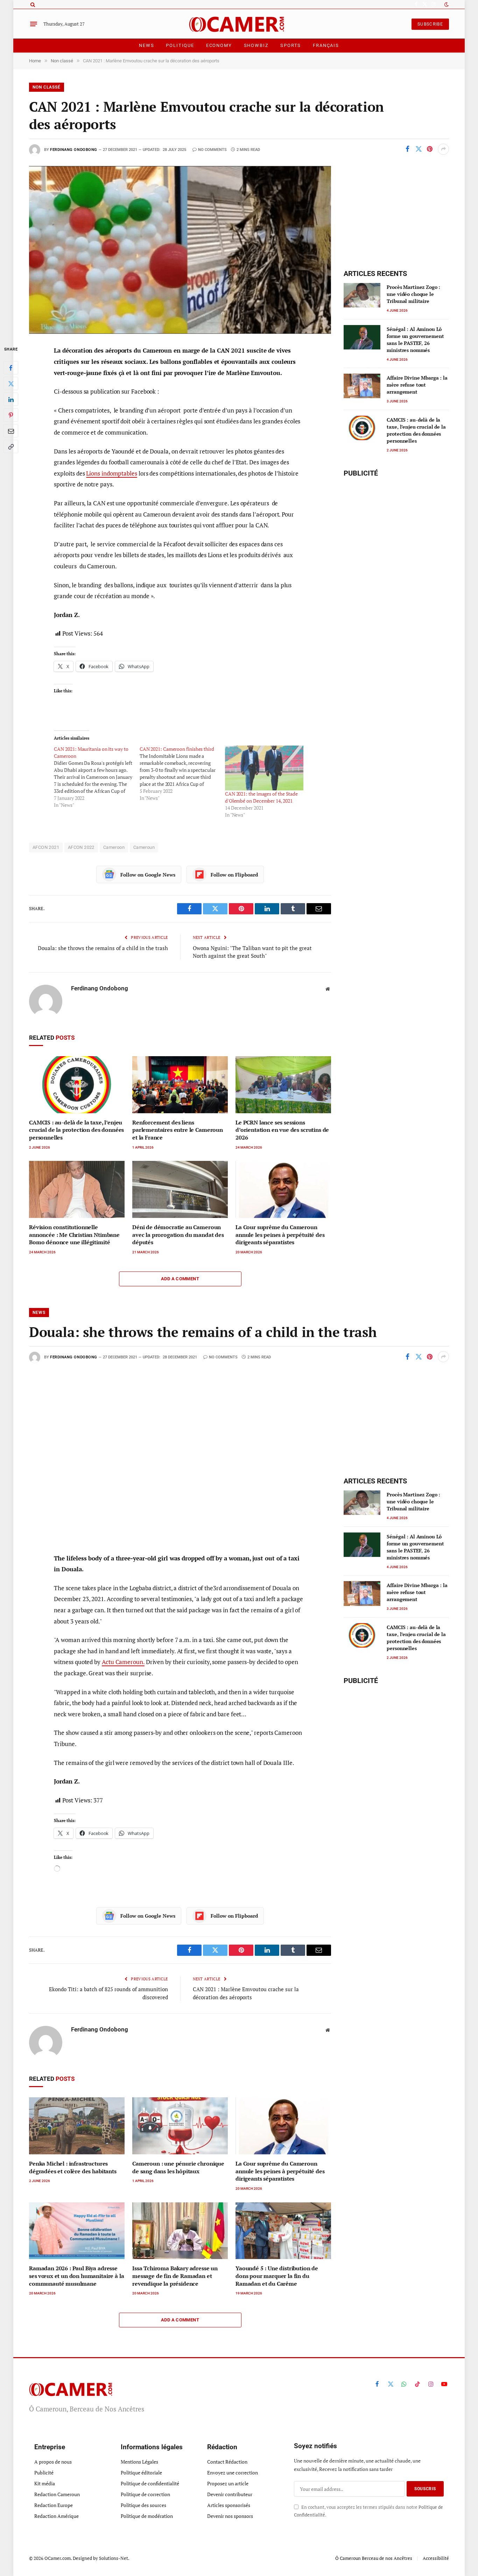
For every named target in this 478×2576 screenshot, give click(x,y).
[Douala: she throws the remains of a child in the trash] (180, 1457)
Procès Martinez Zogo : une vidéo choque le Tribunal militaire (413, 294)
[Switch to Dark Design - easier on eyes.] (446, 5)
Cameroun (144, 847)
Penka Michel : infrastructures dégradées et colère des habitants (73, 2168)
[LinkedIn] (11, 400)
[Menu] (34, 24)
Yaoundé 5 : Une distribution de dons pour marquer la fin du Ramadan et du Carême (277, 2276)
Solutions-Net (114, 2558)
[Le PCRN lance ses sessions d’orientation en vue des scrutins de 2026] (283, 1085)
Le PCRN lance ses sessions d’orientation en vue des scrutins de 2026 (282, 1130)
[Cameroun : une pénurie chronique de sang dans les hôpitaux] (180, 2126)
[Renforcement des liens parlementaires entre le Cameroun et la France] (180, 1085)
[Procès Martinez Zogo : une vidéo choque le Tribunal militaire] (362, 295)
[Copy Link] (11, 447)
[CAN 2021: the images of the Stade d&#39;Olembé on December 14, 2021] (264, 768)
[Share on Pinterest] (430, 149)
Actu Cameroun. (123, 1662)
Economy (219, 45)
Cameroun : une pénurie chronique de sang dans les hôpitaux (178, 2168)
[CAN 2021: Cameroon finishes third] (182, 774)
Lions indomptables (111, 473)
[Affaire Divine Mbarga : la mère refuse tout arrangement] (362, 386)
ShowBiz (256, 45)
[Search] (32, 4)
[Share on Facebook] (407, 149)
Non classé (47, 87)
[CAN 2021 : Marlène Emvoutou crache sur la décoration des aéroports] (180, 250)
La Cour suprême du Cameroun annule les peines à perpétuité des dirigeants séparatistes (280, 1235)
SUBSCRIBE (430, 24)
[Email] (11, 431)
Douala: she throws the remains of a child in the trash (103, 948)
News (146, 45)
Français (326, 45)
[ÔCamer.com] (239, 24)
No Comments (212, 150)
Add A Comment (180, 1279)
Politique (180, 45)
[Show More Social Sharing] (443, 149)
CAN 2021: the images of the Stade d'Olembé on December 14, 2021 (261, 797)
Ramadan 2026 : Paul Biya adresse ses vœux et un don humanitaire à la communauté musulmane (76, 2276)
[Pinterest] (11, 415)
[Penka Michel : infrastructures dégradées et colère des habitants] (77, 2126)
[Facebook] (11, 368)
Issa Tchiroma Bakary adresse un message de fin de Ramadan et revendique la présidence (175, 2276)
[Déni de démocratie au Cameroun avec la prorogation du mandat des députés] (180, 1189)
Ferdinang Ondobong (74, 150)
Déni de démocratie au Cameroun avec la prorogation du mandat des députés (178, 1235)
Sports (291, 45)
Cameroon (114, 847)
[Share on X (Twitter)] (419, 149)
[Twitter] (11, 384)
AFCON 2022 (81, 847)
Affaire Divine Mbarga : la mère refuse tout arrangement (417, 385)
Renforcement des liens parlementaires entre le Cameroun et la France (178, 1130)
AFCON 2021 (46, 847)
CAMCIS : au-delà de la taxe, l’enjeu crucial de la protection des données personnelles (76, 1130)
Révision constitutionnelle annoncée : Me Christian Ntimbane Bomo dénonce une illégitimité (74, 1235)
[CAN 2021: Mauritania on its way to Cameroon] (97, 777)
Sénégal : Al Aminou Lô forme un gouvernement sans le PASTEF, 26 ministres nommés (415, 340)
